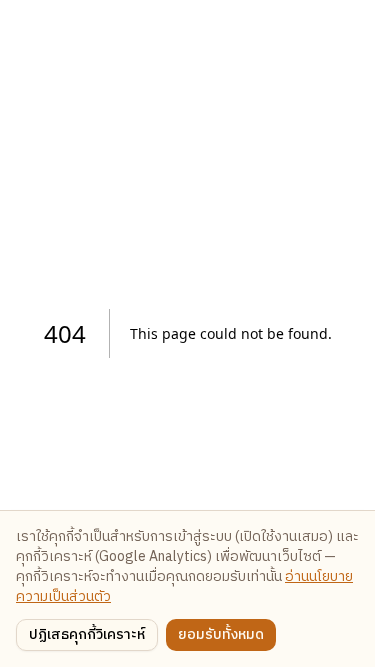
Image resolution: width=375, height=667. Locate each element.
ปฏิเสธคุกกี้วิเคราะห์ (87, 634)
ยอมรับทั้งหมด (221, 634)
